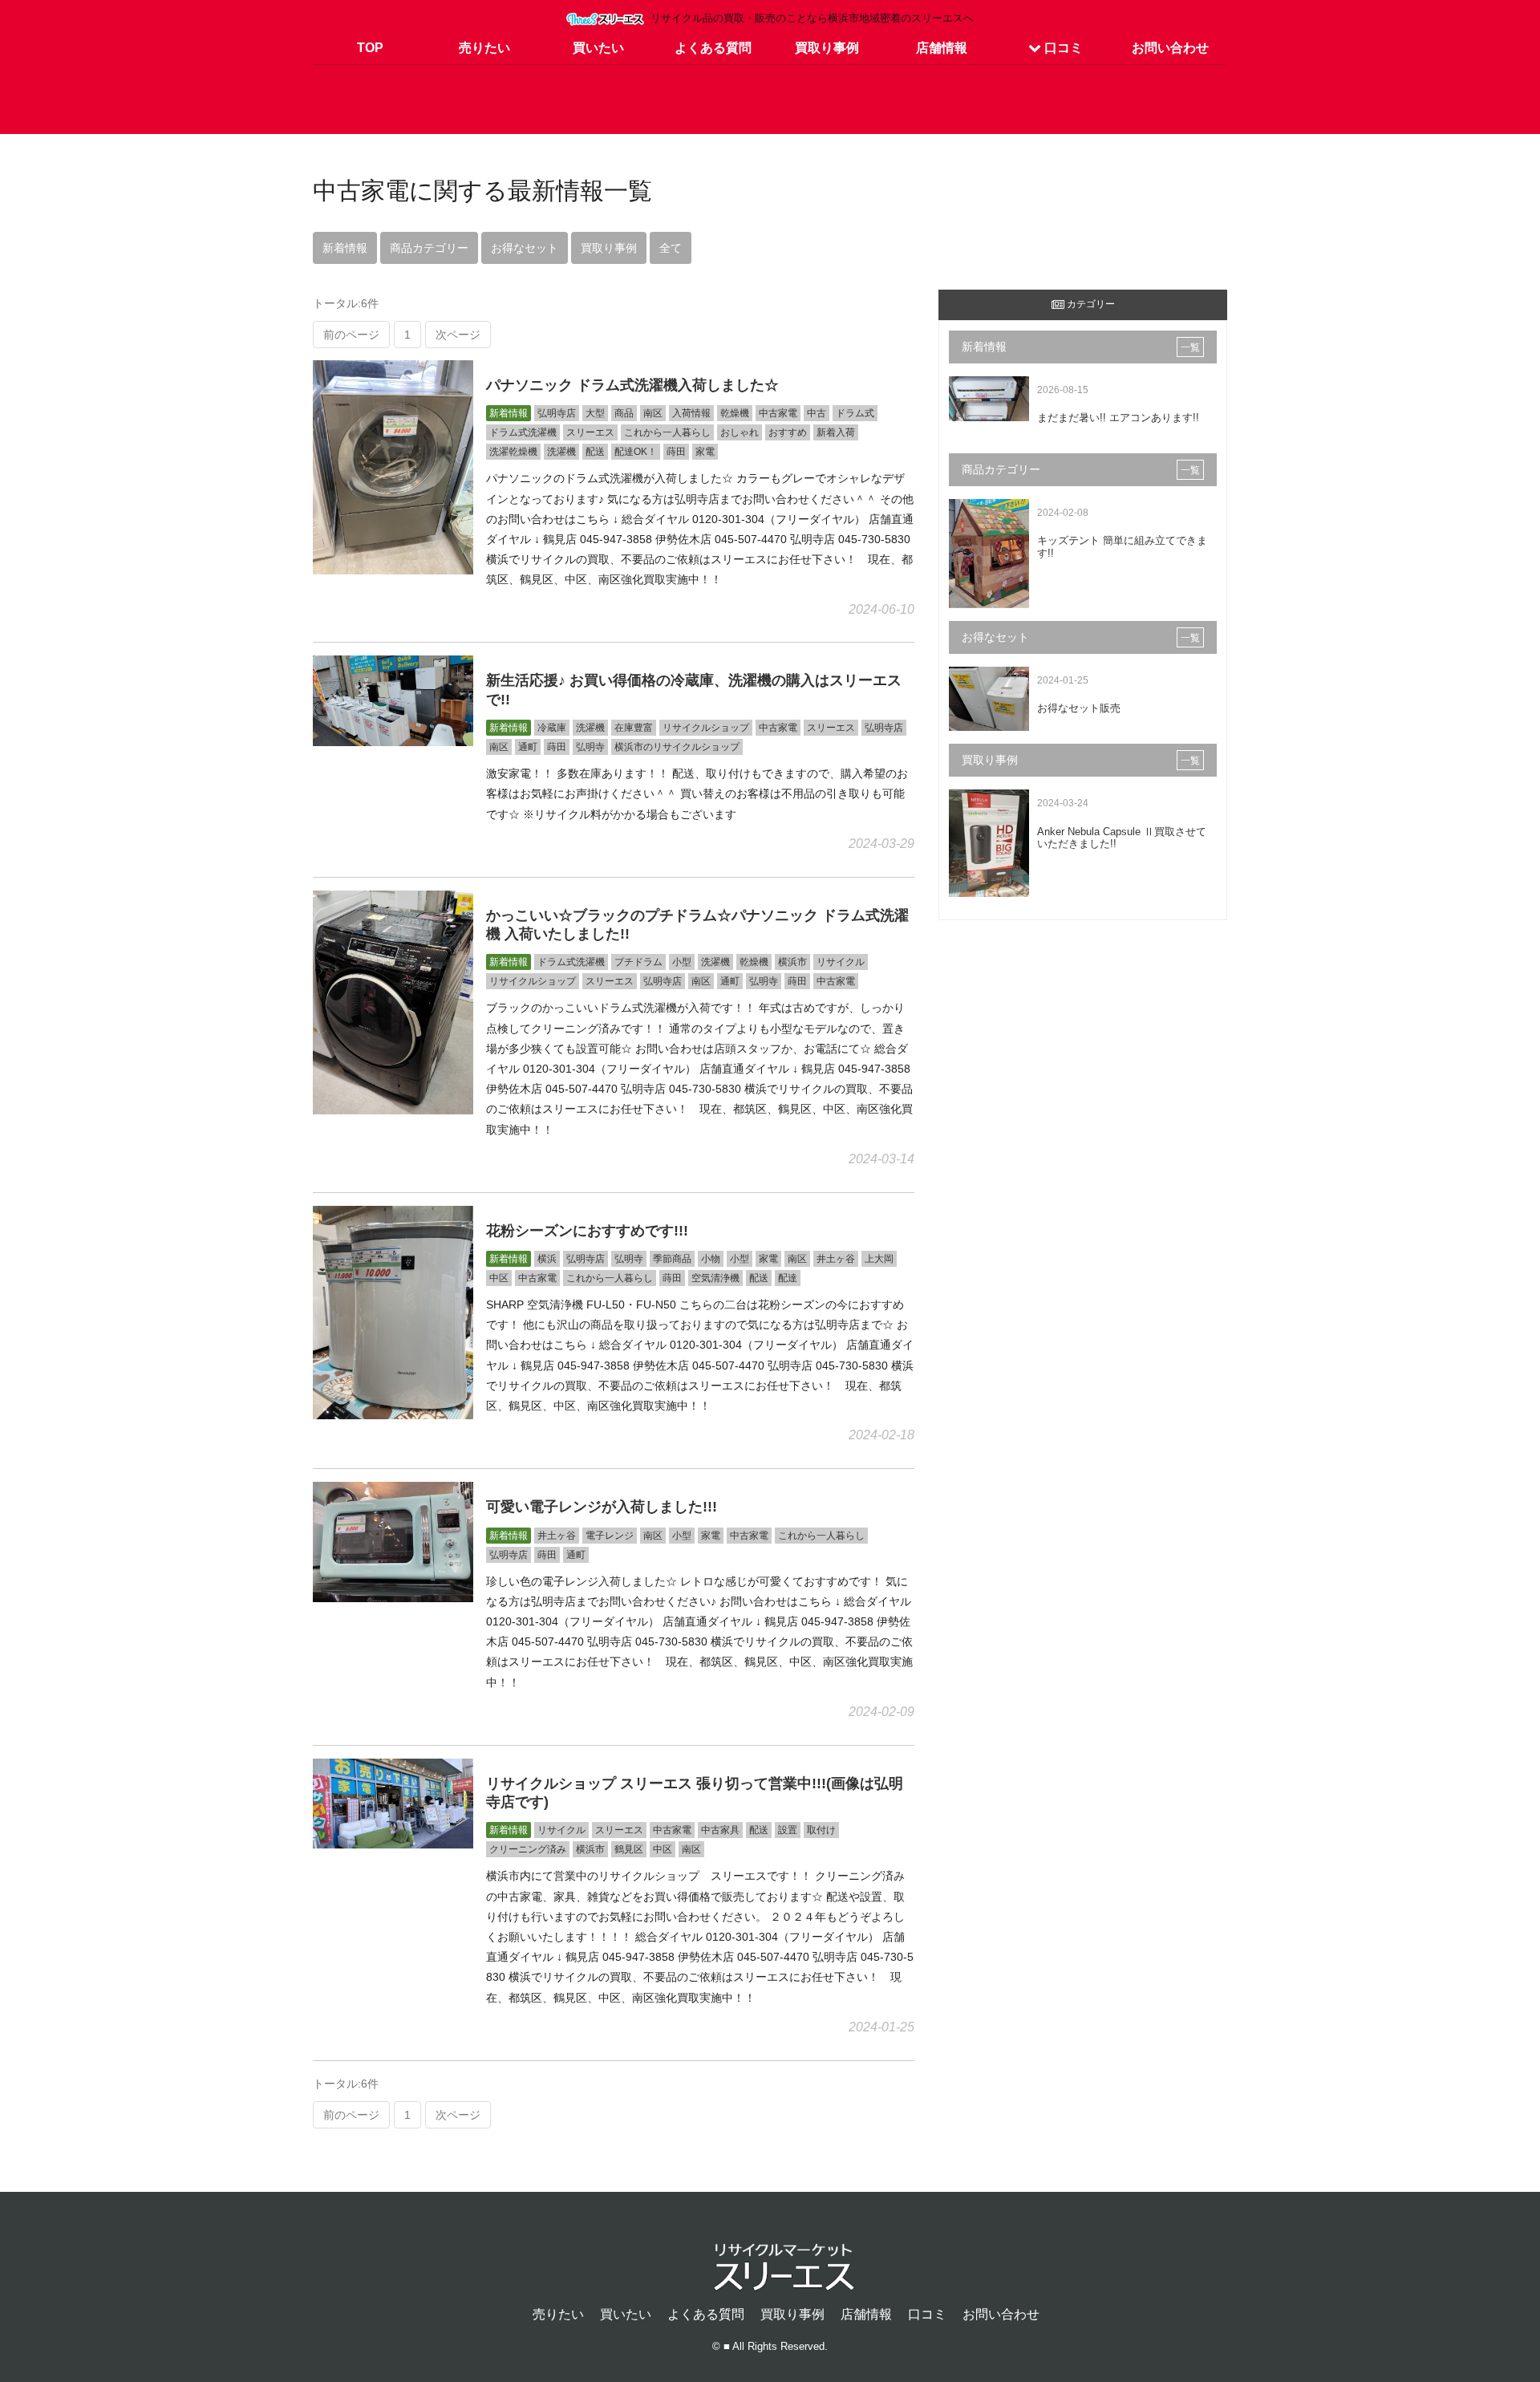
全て (671, 248)
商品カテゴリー (429, 248)
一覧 (1190, 347)
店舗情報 (942, 48)
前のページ (351, 335)
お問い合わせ (1170, 48)
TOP (370, 48)
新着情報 (345, 248)
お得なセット (525, 248)
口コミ (1062, 48)
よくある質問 (713, 48)
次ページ (458, 335)
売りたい (484, 48)
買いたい (598, 48)
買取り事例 (827, 48)
